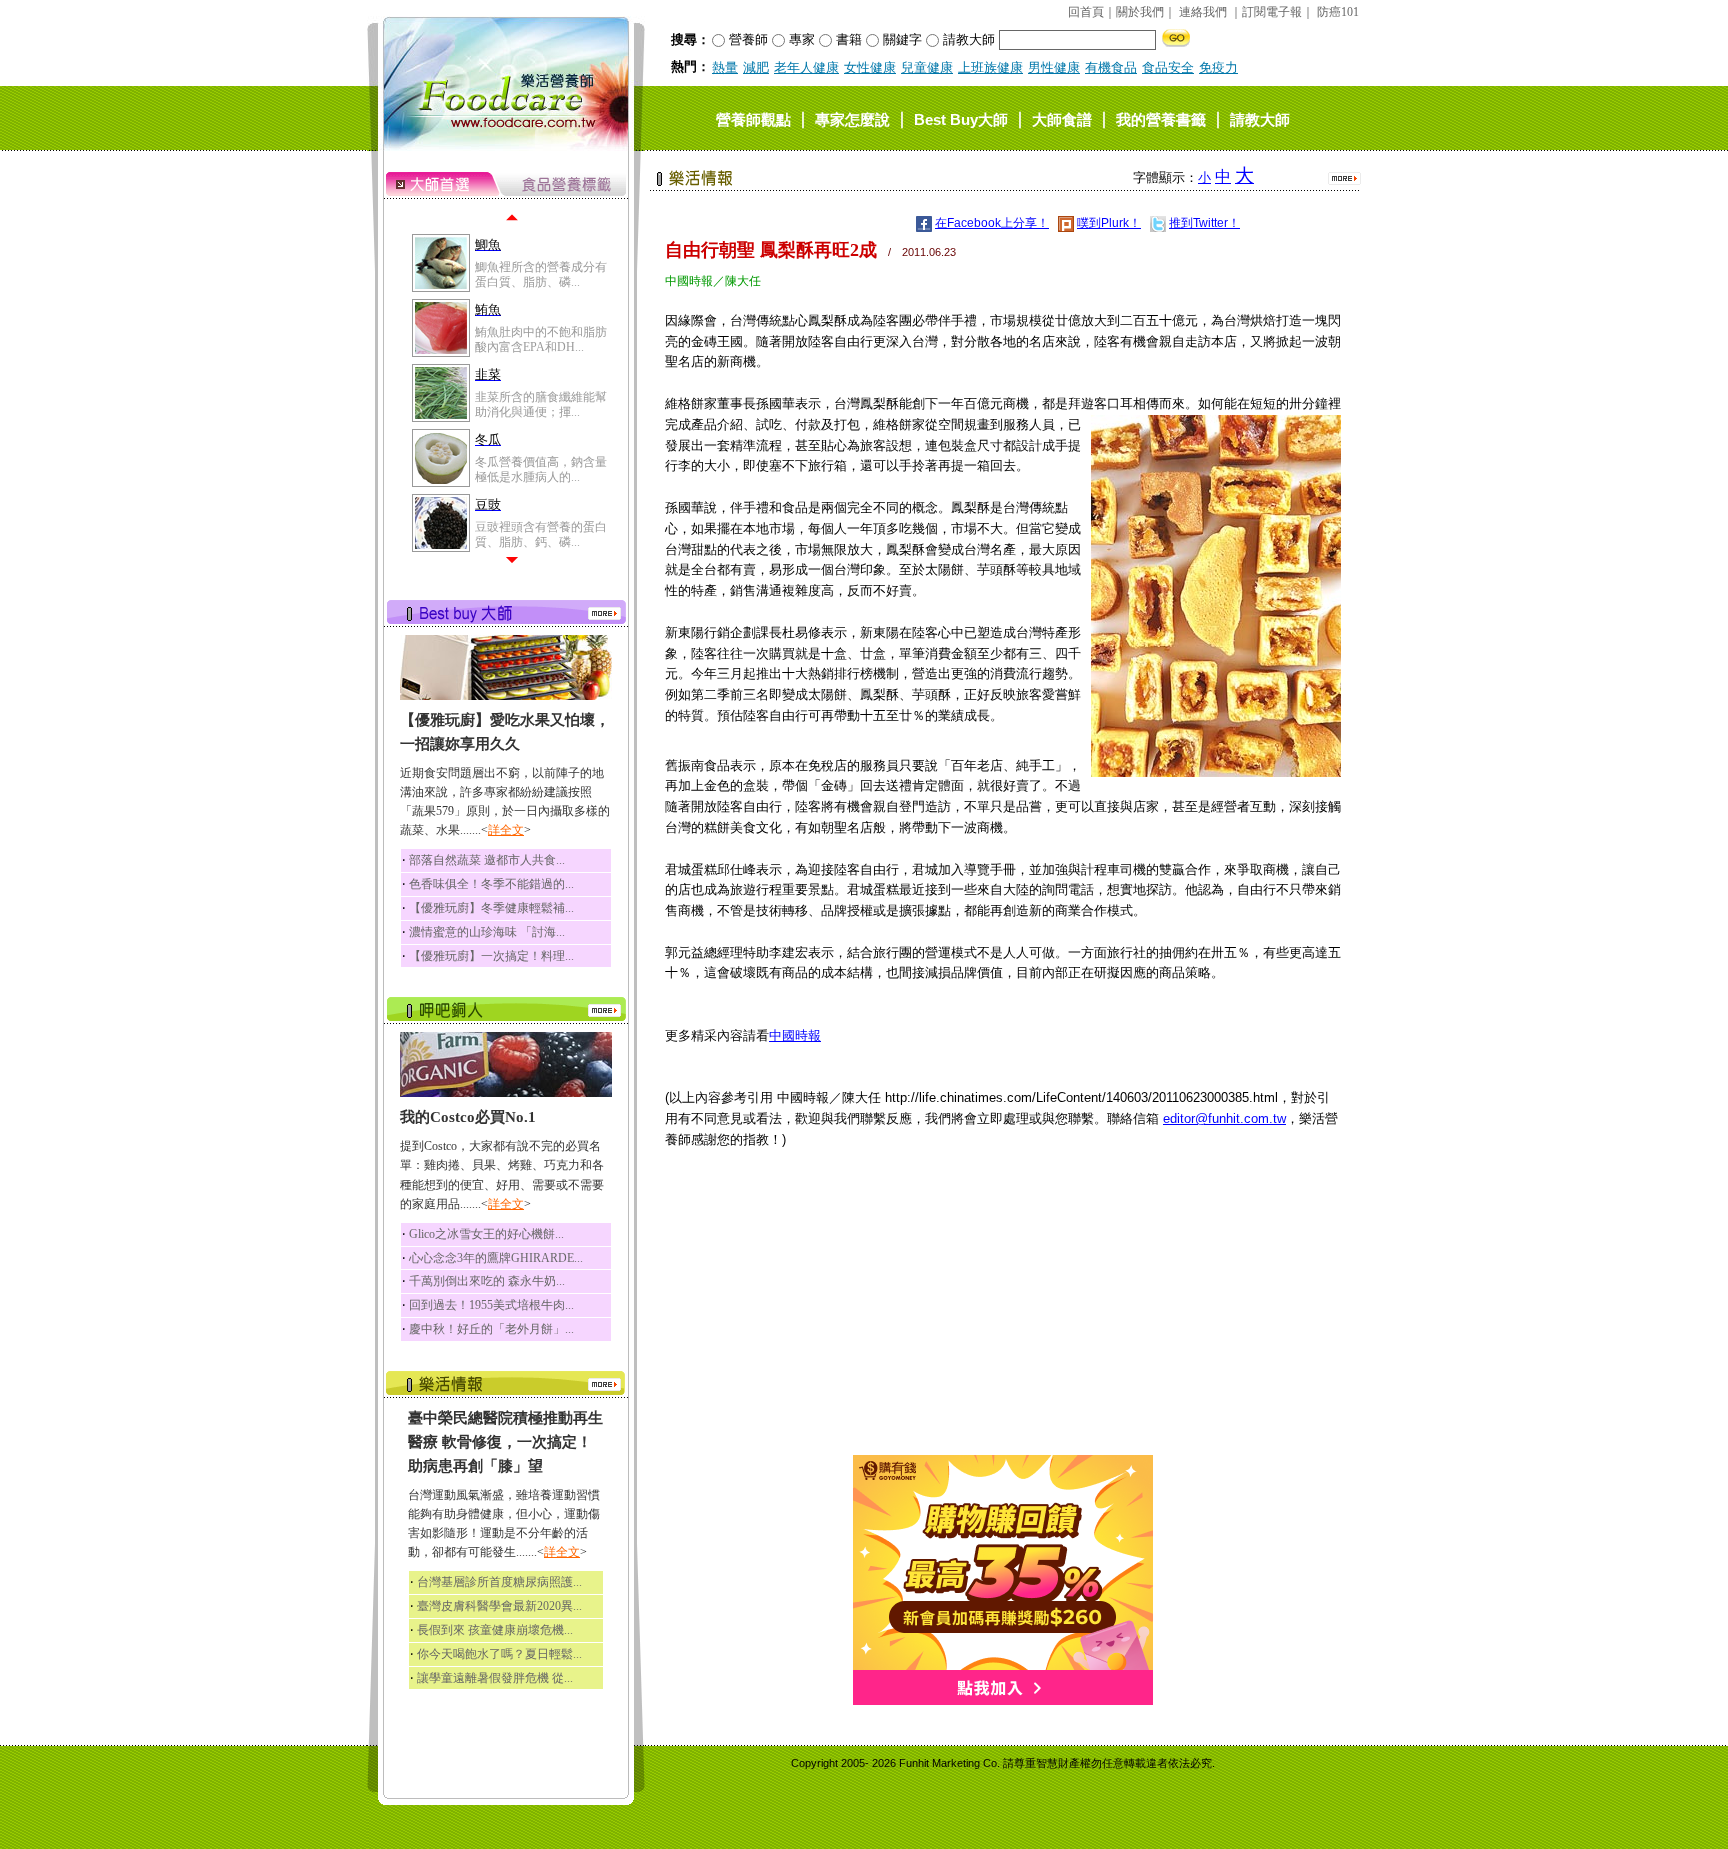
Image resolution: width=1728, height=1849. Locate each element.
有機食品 (1111, 67)
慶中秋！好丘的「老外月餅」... (491, 1329)
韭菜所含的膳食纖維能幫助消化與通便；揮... (541, 404)
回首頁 (1086, 12)
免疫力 (1218, 67)
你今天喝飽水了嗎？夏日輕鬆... (499, 1654)
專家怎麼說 (852, 118)
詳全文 (506, 830)
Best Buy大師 (961, 118)
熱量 (725, 67)
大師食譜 (1062, 118)
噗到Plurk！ (1109, 223)
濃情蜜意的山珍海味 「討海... (487, 932)
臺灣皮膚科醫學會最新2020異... (499, 1606)
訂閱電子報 (1272, 12)
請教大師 (1260, 118)
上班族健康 (990, 67)
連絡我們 (1203, 12)
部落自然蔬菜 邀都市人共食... (487, 860)
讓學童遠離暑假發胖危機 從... (495, 1678)
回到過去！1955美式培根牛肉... (491, 1305)
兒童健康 (927, 67)
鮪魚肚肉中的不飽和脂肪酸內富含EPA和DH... (541, 339)
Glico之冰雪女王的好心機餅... (486, 1234)
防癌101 (1338, 12)
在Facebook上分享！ (992, 223)
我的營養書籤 (1161, 118)
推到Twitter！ (1204, 223)
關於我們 (1140, 12)
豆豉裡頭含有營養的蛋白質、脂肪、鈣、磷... (541, 534)
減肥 (756, 67)
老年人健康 (806, 67)
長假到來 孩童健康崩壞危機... (495, 1630)
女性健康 (870, 67)
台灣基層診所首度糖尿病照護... (499, 1582)
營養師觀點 (753, 118)
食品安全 (1168, 67)
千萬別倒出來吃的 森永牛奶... (487, 1281)
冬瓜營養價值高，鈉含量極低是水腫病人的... (541, 469)
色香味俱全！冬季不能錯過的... (491, 884)
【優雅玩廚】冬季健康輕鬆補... (491, 908)
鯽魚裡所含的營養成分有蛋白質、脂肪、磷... (541, 274)
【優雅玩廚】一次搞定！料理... (491, 956)
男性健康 (1054, 67)
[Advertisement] (1003, 1315)
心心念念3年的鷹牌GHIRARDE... (496, 1258)
